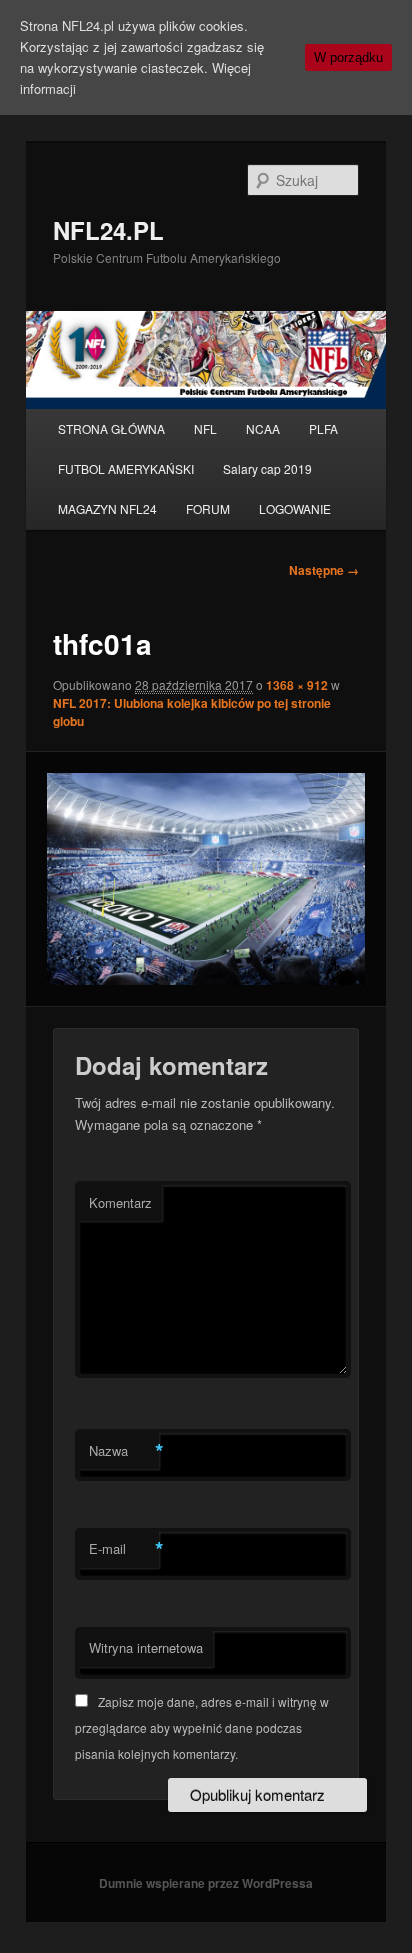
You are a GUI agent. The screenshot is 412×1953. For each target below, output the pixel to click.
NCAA (263, 428)
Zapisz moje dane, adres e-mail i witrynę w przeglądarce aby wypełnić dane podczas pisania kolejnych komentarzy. (202, 1728)
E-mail (124, 1549)
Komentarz (120, 1202)
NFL (205, 428)
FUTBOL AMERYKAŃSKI (126, 468)
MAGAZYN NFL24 (107, 508)
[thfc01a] (205, 879)
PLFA (323, 428)
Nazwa (124, 1451)
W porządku (348, 57)
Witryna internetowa (146, 1647)
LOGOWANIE (295, 508)
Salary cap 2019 (267, 468)
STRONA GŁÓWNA (111, 428)
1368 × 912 (297, 685)
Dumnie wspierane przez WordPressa (206, 1883)
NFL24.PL (108, 230)
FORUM (208, 508)
